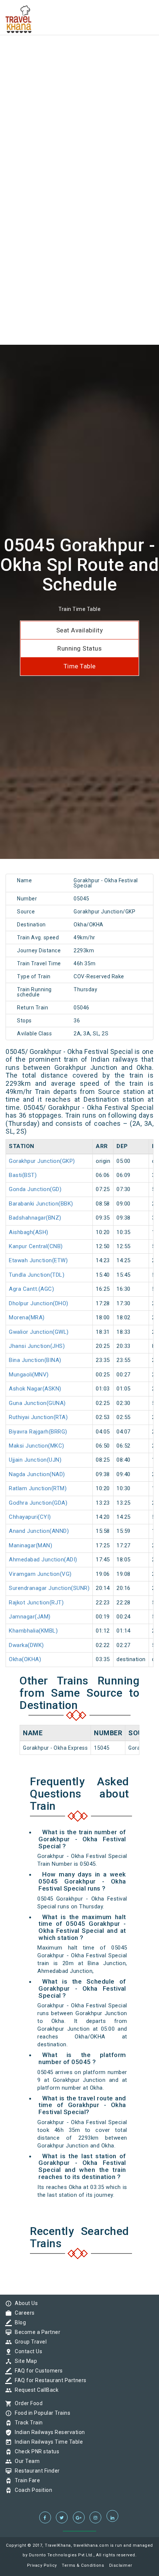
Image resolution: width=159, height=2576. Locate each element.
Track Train (27, 2423)
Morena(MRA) (27, 1317)
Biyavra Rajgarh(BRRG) (38, 1432)
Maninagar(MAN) (31, 1545)
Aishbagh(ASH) (29, 1232)
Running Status (79, 648)
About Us (24, 2303)
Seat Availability (80, 630)
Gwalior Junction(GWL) (39, 1332)
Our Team (25, 2461)
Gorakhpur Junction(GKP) (42, 1161)
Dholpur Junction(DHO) (39, 1303)
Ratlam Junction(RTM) (38, 1488)
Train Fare (26, 2480)
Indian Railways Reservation (48, 2432)
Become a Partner (36, 2332)
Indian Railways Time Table (47, 2442)
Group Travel (29, 2342)
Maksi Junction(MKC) (37, 1446)
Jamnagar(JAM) (30, 1617)
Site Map (24, 2361)
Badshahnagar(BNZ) (35, 1218)
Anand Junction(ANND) (39, 1531)
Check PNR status (35, 2451)
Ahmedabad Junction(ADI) (43, 1560)
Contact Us (27, 2351)
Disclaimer (121, 2565)
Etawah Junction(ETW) (38, 1260)
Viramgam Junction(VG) (40, 1574)
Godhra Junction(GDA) (38, 1503)
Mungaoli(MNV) (29, 1375)
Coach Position (32, 2490)
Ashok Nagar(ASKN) (35, 1389)
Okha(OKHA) (25, 1659)
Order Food (27, 2403)
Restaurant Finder (35, 2471)
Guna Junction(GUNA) (37, 1403)
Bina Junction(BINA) (35, 1360)
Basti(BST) (23, 1175)
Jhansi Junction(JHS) (37, 1346)
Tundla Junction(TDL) (37, 1275)
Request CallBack (35, 2390)
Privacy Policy (42, 2565)
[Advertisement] (79, 80)
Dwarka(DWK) (26, 1645)
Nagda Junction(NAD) (37, 1474)
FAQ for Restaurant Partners (49, 2380)
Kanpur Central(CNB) (36, 1246)
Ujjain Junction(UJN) (35, 1460)
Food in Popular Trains (41, 2413)
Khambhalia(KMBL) (33, 1631)
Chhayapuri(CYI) (30, 1517)
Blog (18, 2322)
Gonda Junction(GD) (35, 1189)
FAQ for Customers (37, 2371)
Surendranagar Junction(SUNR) (49, 1588)
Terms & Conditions (83, 2565)
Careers (23, 2313)
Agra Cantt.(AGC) (31, 1289)
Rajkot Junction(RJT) (36, 1603)
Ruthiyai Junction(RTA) (38, 1417)
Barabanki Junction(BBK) (41, 1204)
